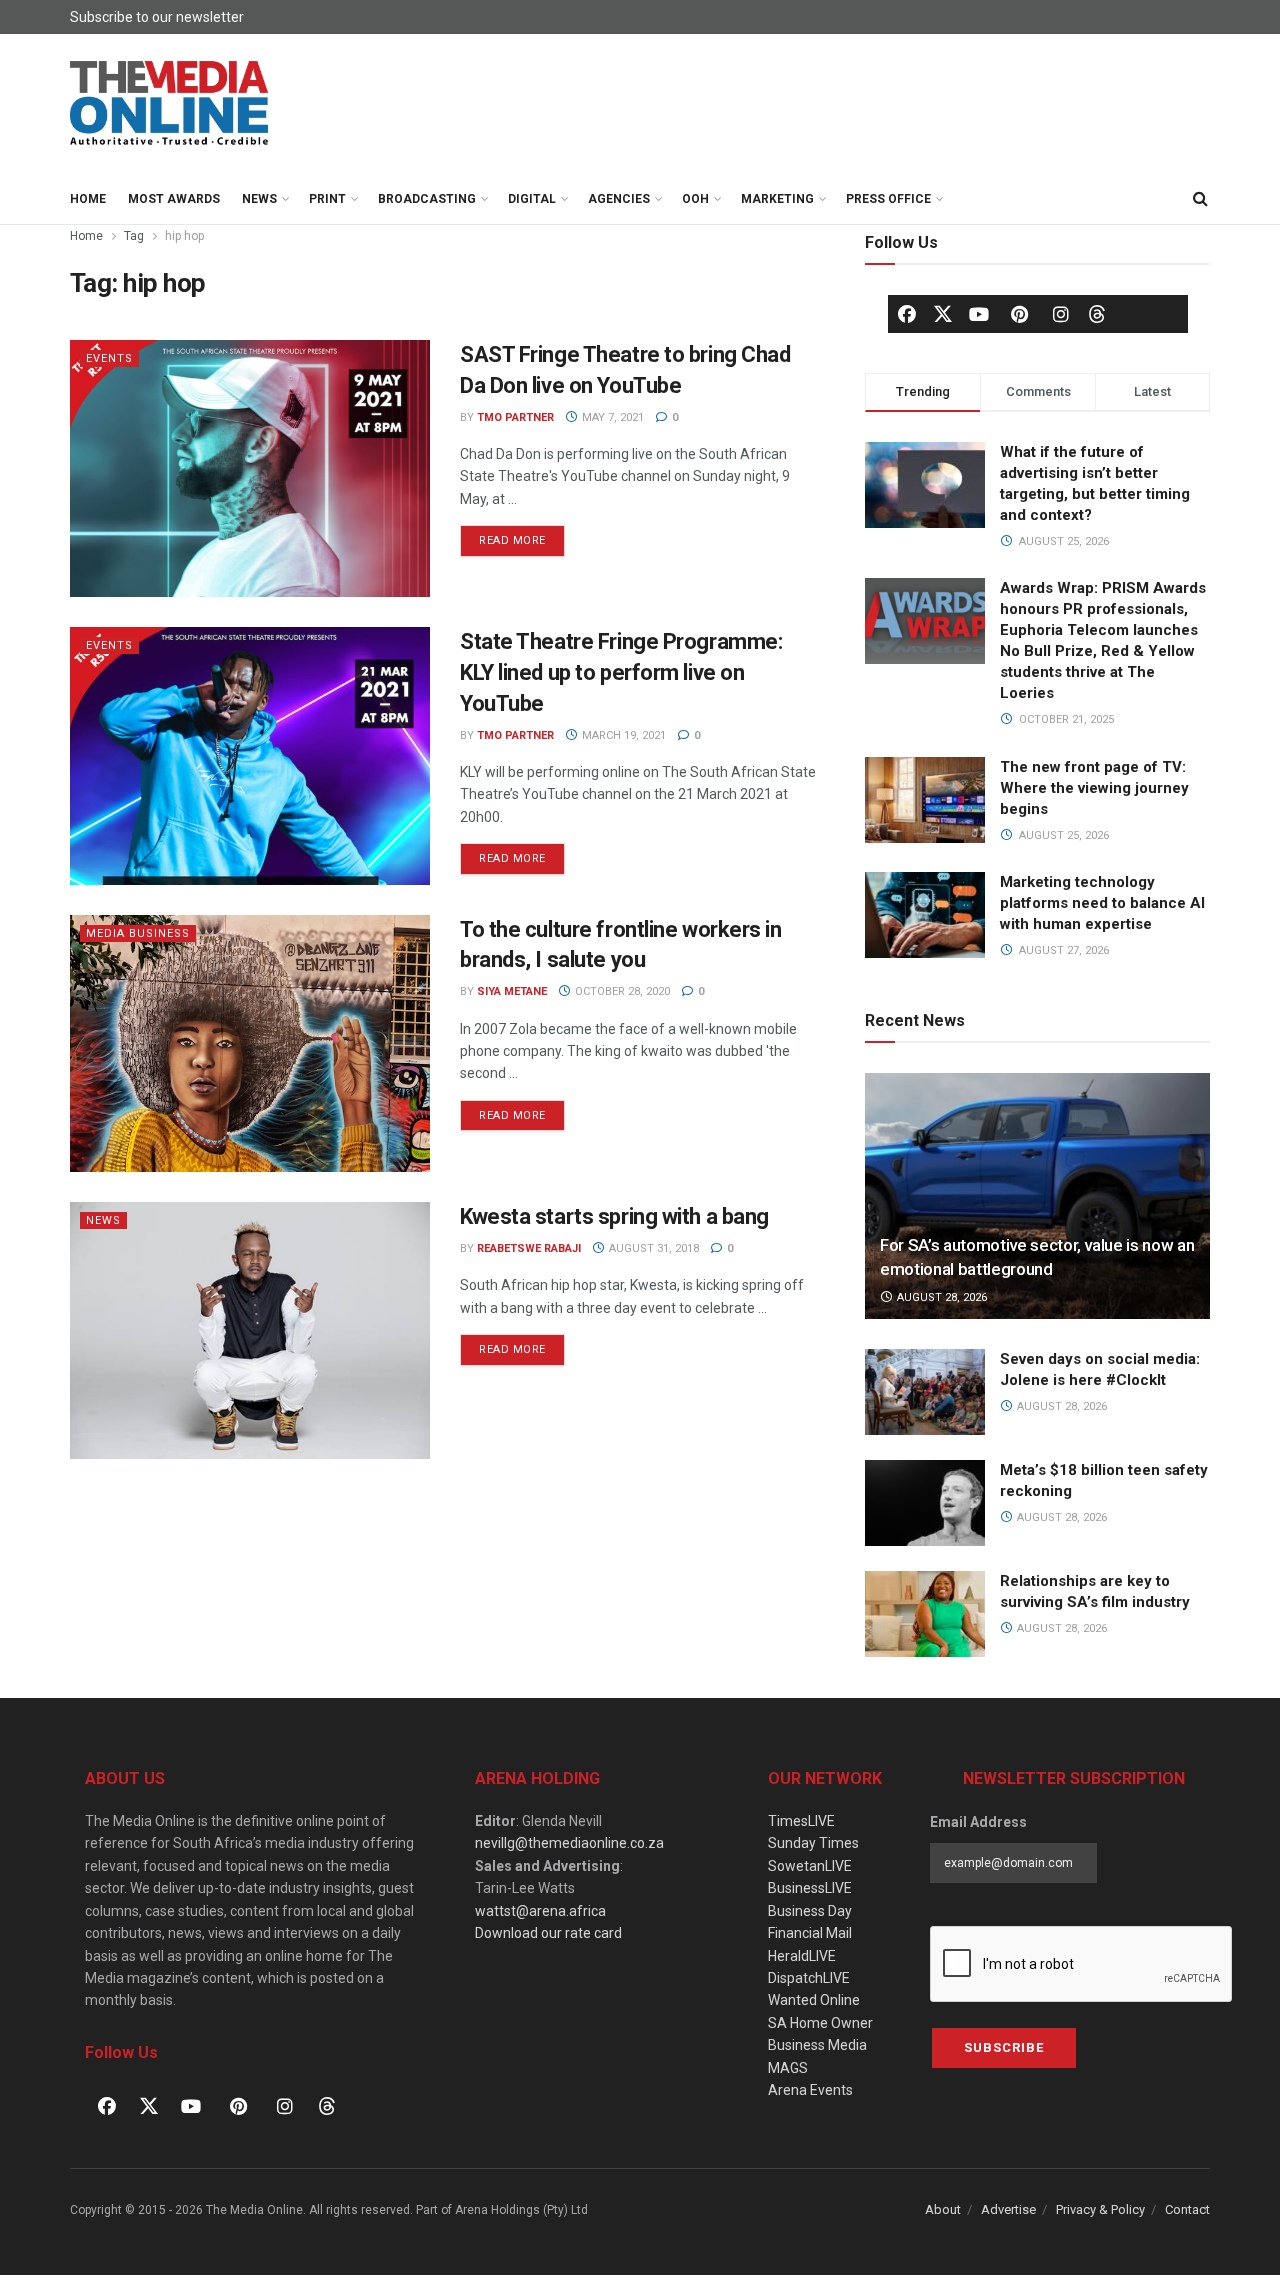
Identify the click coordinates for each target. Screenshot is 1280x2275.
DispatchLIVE (809, 1978)
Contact (1187, 2209)
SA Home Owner (820, 2023)
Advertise (1008, 2209)
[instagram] (1061, 314)
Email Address (978, 1822)
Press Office (888, 199)
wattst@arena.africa (540, 1911)
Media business (138, 933)
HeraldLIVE (802, 1956)
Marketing (777, 199)
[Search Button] (1200, 199)
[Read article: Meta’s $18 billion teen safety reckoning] (925, 1503)
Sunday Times (813, 1843)
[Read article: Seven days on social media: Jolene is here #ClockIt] (925, 1392)
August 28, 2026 (940, 1297)
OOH (695, 199)
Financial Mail (810, 1933)
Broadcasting (427, 199)
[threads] (1097, 313)
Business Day (810, 1911)
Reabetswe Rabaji (529, 1248)
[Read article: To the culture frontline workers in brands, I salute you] (250, 1043)
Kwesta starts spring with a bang (614, 1216)
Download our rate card (548, 1933)
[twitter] (943, 313)
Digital (532, 199)
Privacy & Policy (1100, 2209)
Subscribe (1004, 2047)
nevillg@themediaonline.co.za (569, 1843)
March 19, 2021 (622, 735)
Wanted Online (814, 2000)
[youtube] (979, 314)
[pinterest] (1020, 314)
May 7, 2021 (611, 417)
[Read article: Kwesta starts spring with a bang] (250, 1330)
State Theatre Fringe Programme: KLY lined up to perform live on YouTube (621, 672)
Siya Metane (512, 991)
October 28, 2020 (621, 991)
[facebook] (907, 314)
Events (109, 358)
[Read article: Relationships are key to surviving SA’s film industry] (925, 1614)
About (943, 2209)
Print (327, 199)
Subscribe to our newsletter (157, 17)
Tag (134, 236)
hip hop (184, 236)
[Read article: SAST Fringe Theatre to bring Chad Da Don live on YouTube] (250, 468)
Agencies (619, 199)
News (259, 199)
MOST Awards (174, 199)
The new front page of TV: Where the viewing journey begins (1094, 788)
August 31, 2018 (652, 1248)
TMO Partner (515, 417)
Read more (522, 536)
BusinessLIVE (810, 1888)
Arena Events (810, 2090)
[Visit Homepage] (170, 104)
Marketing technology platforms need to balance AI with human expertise (1102, 903)
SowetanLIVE (810, 1866)
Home (88, 199)
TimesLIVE (801, 1821)
